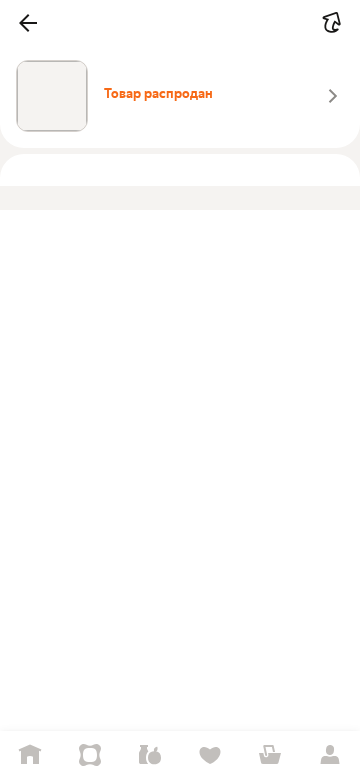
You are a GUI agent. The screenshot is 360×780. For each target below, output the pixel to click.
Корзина (270, 755)
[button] (28, 23)
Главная (30, 755)
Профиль (330, 755)
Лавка (150, 755)
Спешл (90, 755)
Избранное (210, 755)
